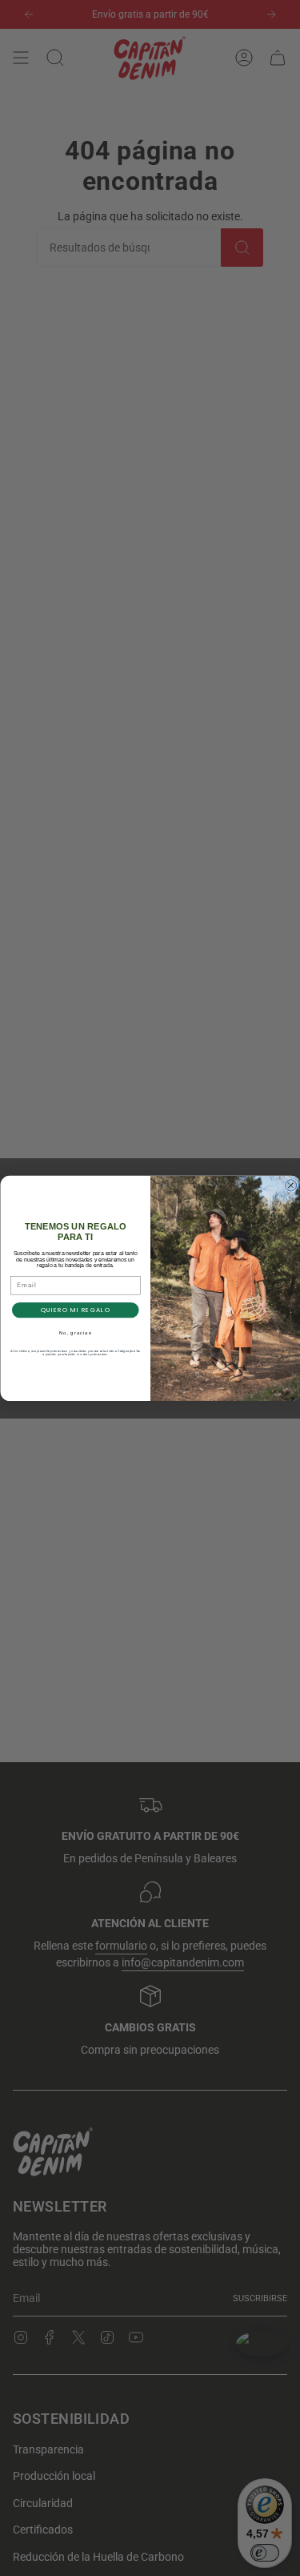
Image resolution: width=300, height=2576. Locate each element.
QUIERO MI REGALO (75, 1309)
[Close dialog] (290, 1185)
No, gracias (75, 1333)
